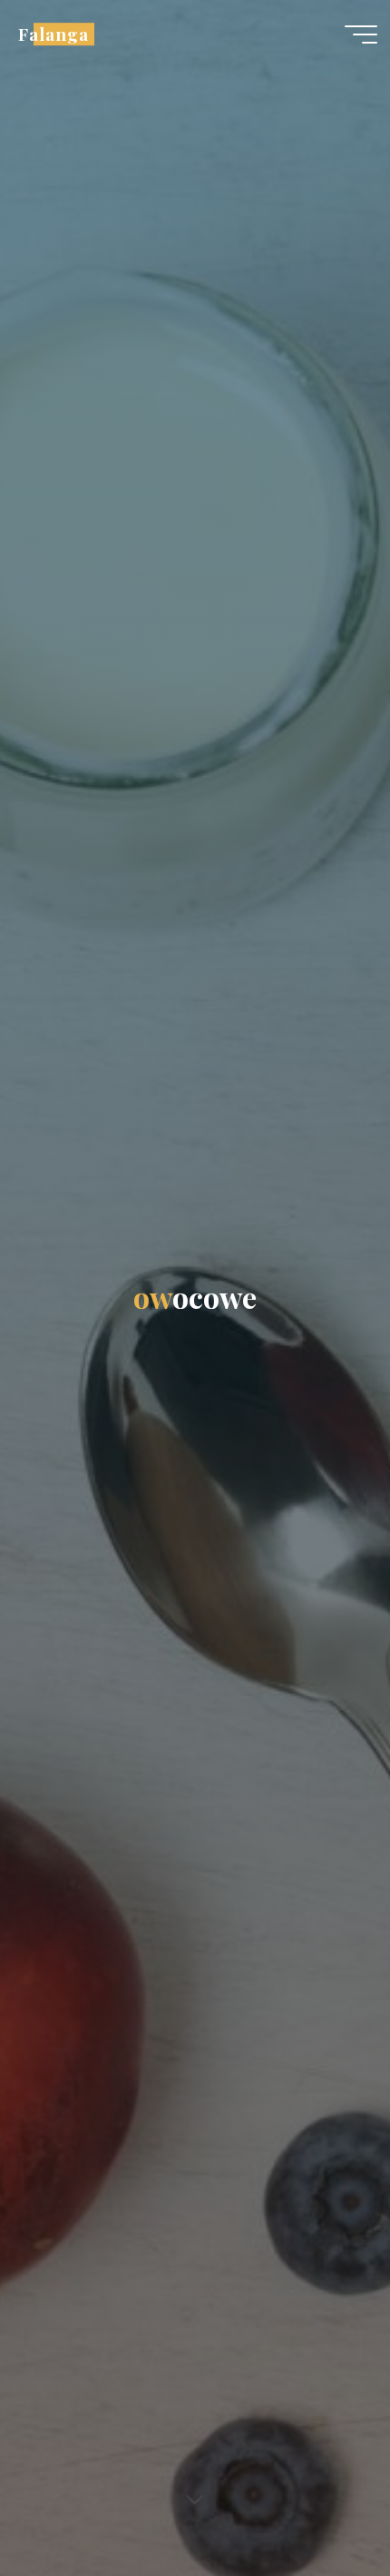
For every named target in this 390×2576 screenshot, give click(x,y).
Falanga (54, 34)
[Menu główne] (361, 34)
